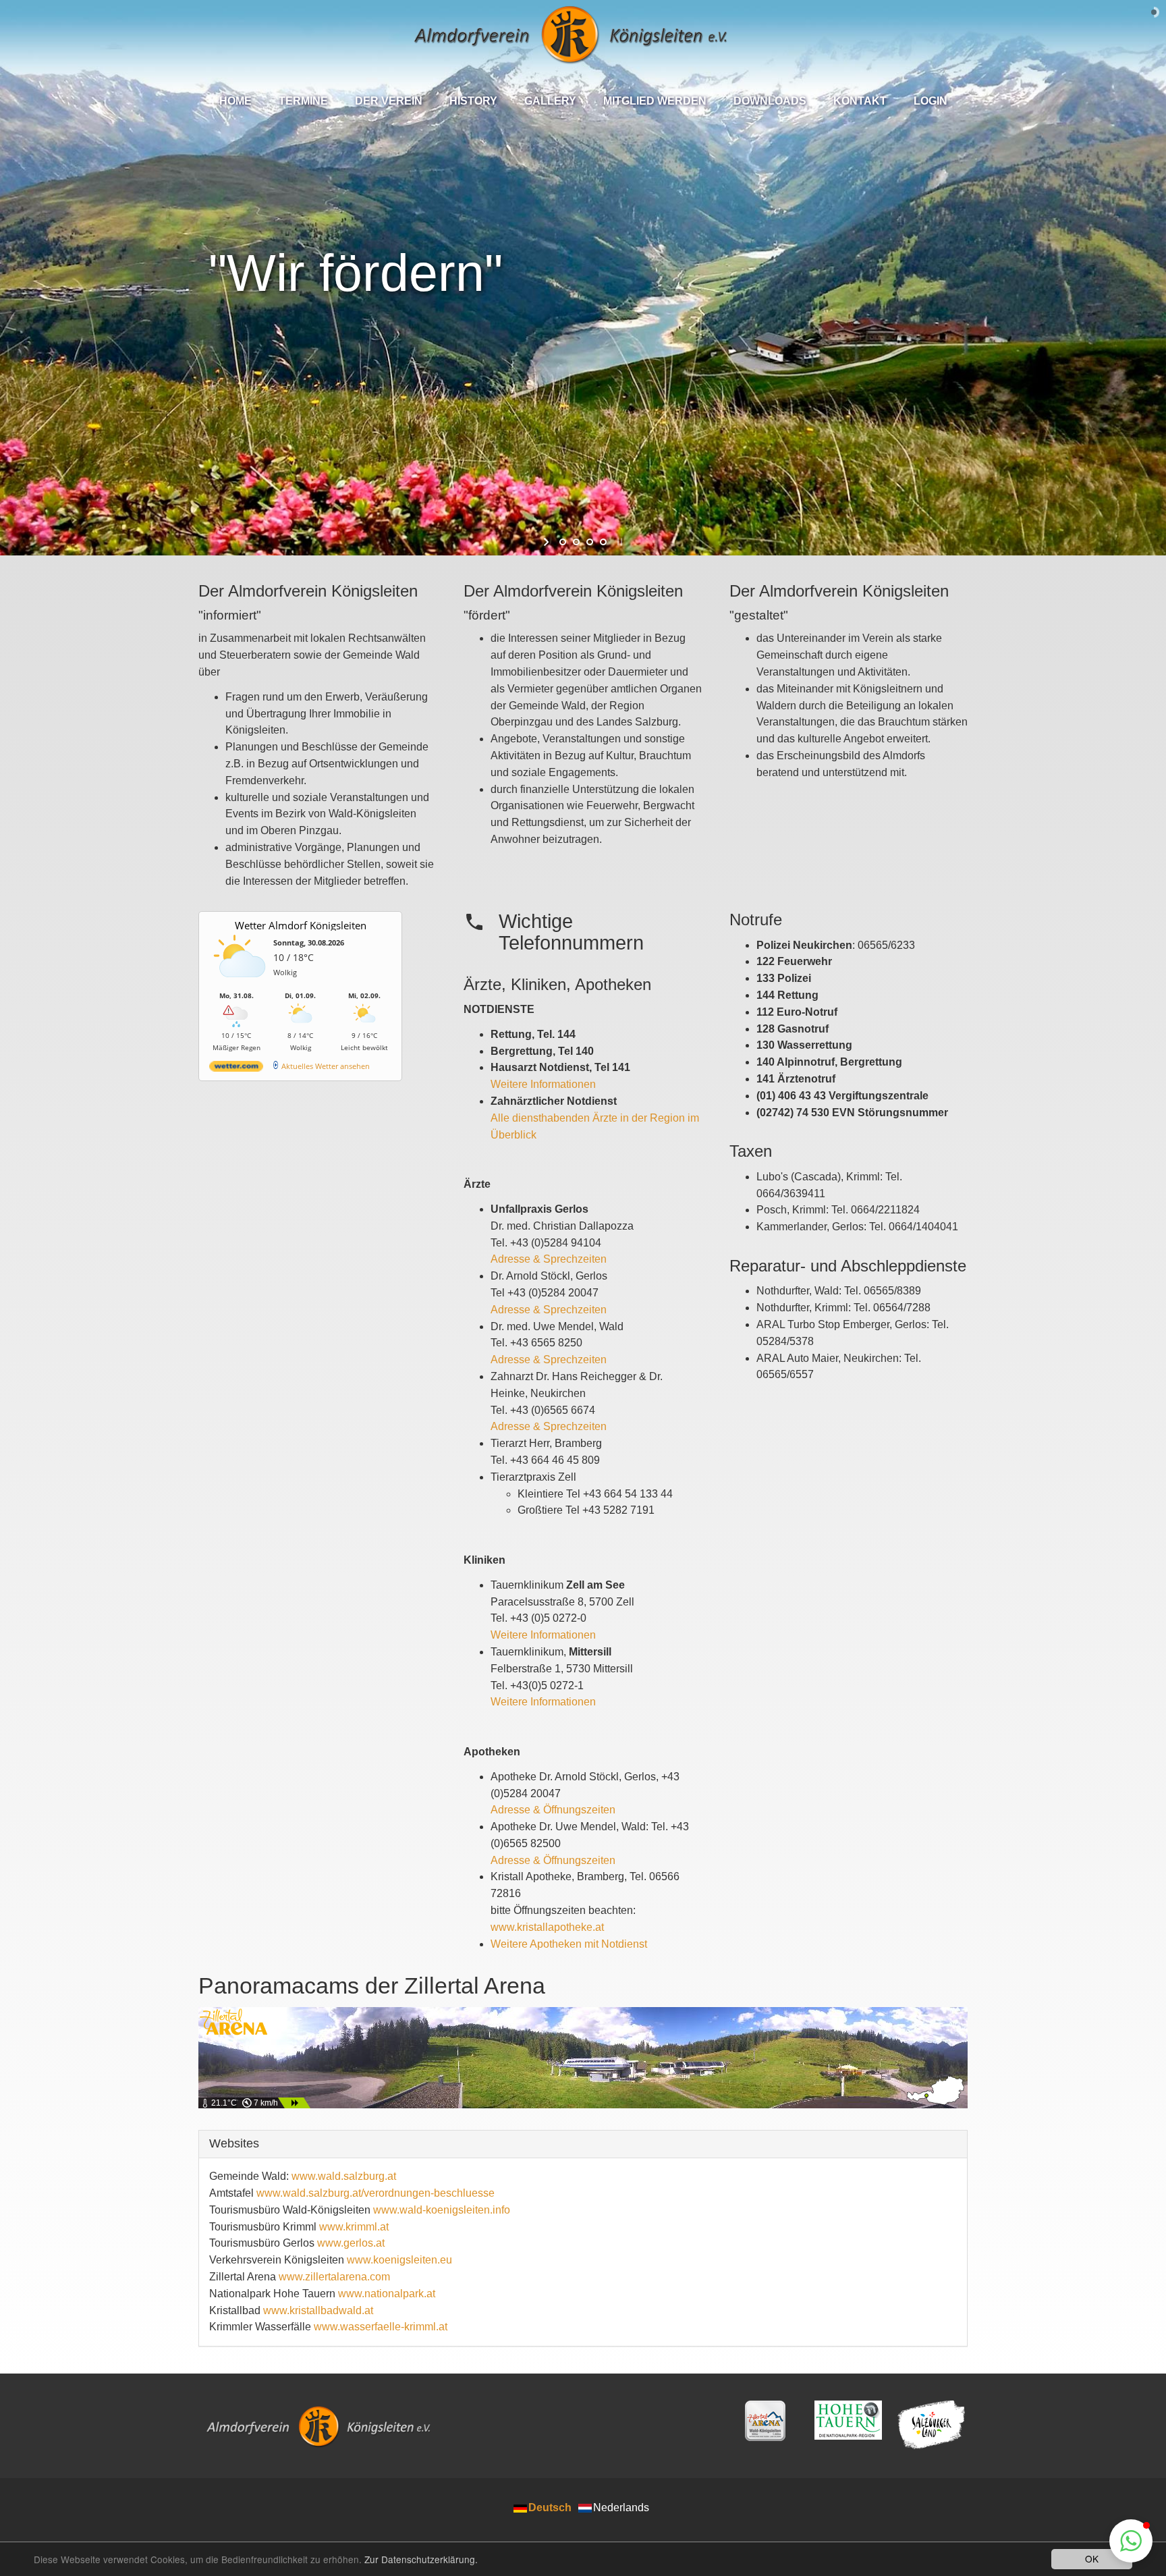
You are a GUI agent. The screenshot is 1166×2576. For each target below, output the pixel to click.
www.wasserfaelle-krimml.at (381, 2327)
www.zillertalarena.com (334, 2277)
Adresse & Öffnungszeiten (553, 1810)
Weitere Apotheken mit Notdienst (569, 1944)
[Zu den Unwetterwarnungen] (240, 984)
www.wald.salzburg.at (344, 2176)
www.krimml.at (354, 2227)
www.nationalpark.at (387, 2294)
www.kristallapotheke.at (547, 1927)
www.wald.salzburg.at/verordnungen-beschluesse (376, 2193)
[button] (1131, 2541)
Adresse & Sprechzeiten (549, 1259)
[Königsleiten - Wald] (766, 2421)
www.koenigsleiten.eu (399, 2260)
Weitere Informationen (543, 1084)
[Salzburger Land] (932, 2425)
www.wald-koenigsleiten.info (442, 2210)
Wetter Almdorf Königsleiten (301, 925)
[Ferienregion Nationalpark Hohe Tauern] (849, 2420)
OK (1092, 2558)
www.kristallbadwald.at (318, 2310)
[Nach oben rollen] (1082, 2540)
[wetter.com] (236, 1069)
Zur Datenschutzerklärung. (421, 2559)
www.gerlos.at (351, 2243)
